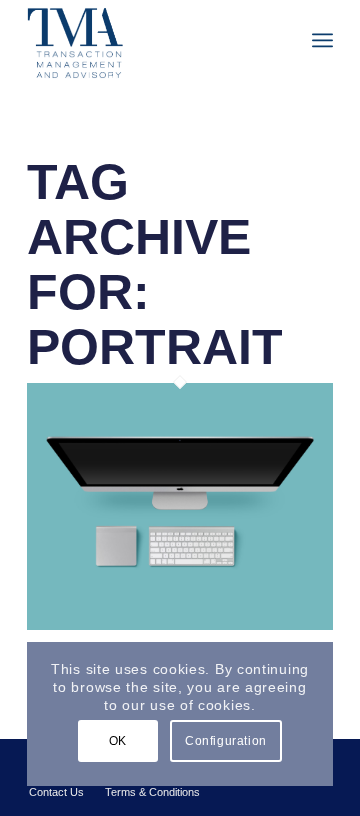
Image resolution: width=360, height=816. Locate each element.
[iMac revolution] (180, 624)
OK (118, 741)
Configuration (226, 741)
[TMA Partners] (149, 40)
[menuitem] (322, 40)
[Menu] (322, 40)
